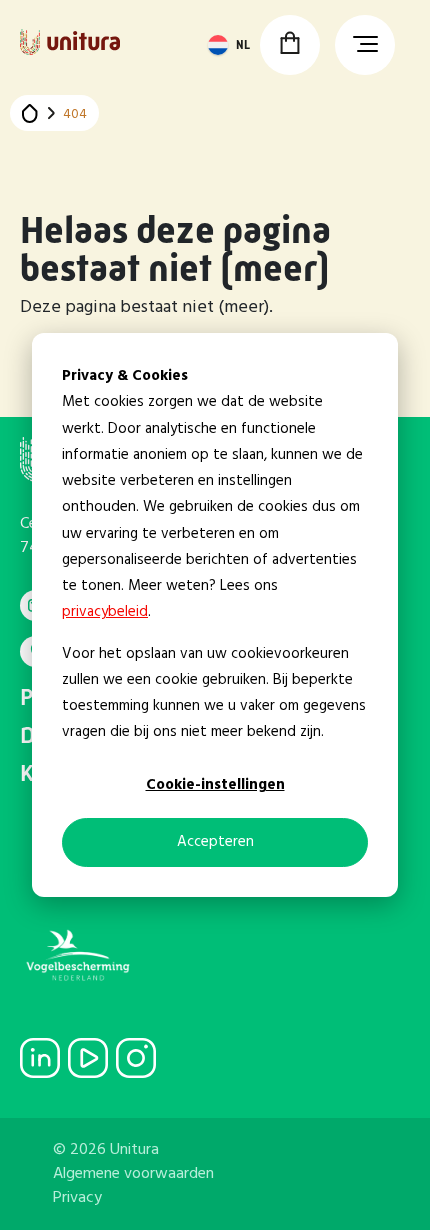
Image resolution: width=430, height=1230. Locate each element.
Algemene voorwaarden (133, 1174)
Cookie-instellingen (215, 785)
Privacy (77, 1198)
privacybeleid (105, 612)
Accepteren (215, 842)
